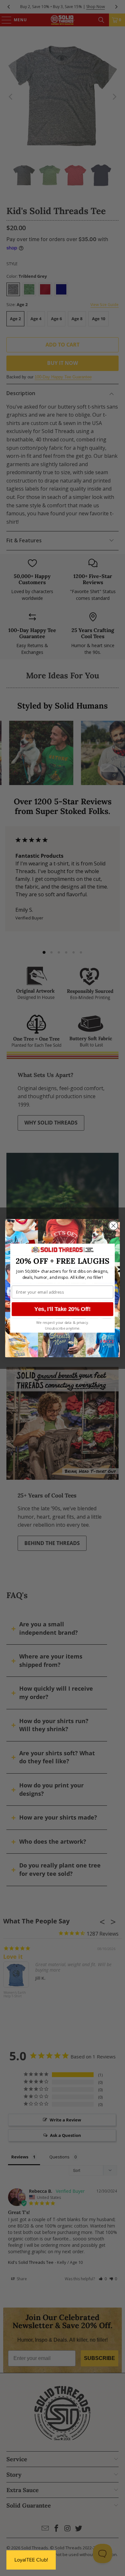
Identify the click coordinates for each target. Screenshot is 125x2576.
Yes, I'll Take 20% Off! (62, 1309)
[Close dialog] (113, 1225)
